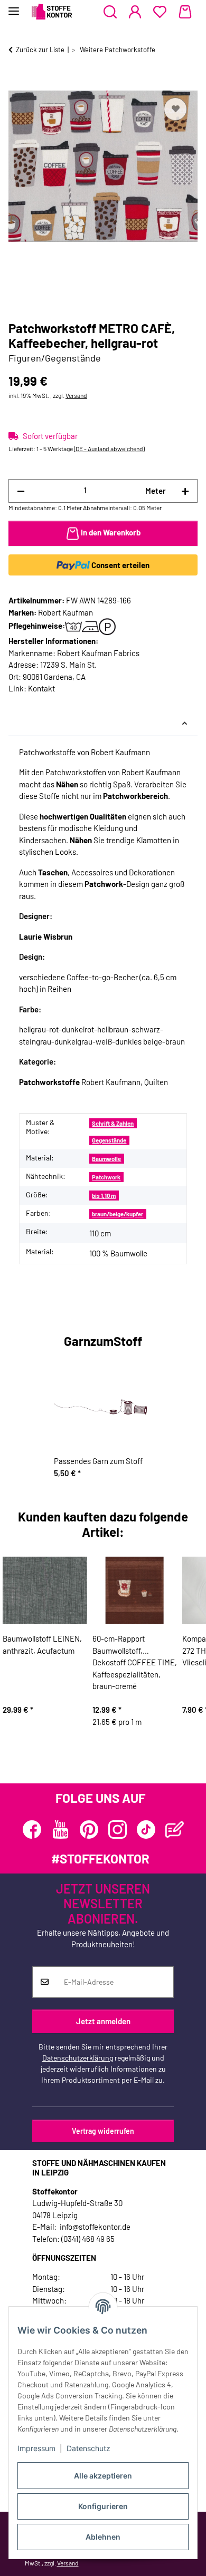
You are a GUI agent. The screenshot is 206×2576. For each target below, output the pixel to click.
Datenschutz (88, 2448)
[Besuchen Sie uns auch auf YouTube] (60, 1829)
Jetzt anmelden (103, 2021)
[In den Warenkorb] (17, 83)
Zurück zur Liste (40, 50)
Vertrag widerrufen (103, 2131)
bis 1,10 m (104, 1196)
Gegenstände (109, 1140)
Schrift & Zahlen (113, 1123)
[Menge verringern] (21, 491)
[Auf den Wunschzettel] (175, 109)
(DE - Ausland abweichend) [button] (109, 448)
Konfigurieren (103, 2506)
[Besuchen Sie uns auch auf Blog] (175, 1829)
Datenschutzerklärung (78, 2058)
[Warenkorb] (185, 12)
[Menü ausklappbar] (14, 7)
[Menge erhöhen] (185, 491)
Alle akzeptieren (103, 2476)
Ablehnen (103, 2537)
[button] (110, 12)
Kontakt (41, 688)
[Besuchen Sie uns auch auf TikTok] (146, 1829)
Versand (76, 395)
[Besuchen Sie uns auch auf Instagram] (118, 1829)
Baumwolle (106, 1159)
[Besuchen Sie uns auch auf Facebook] (32, 1829)
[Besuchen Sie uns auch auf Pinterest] (89, 1829)
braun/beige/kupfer (118, 1214)
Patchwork (106, 1177)
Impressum (36, 2448)
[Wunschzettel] (160, 12)
